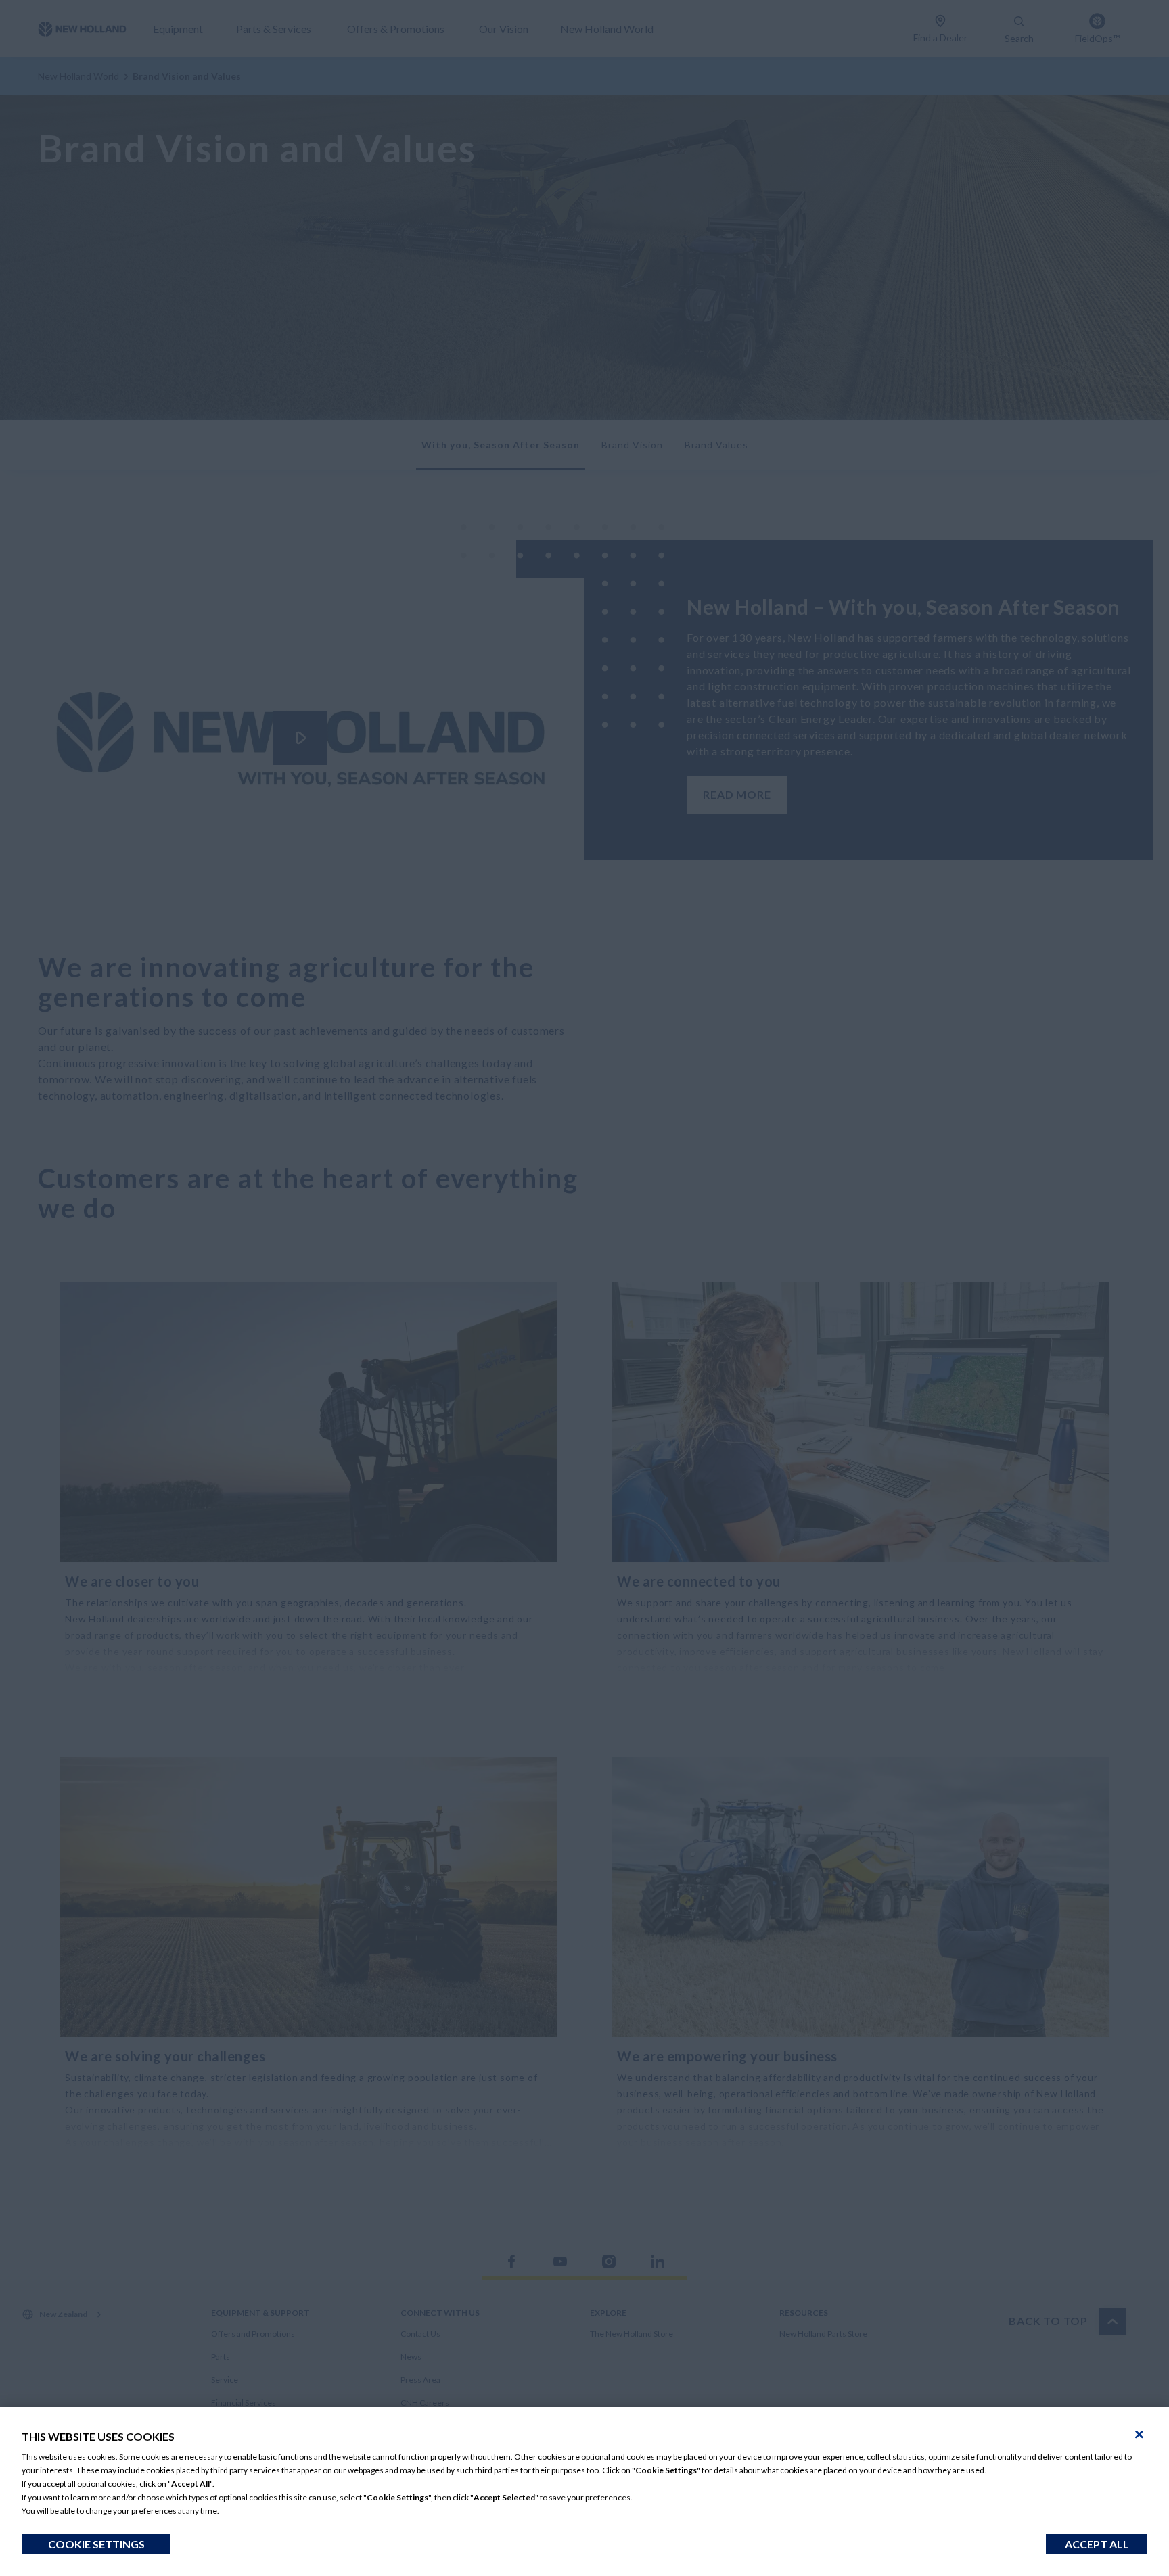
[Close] (1139, 2435)
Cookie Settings (96, 2544)
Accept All (1097, 2544)
